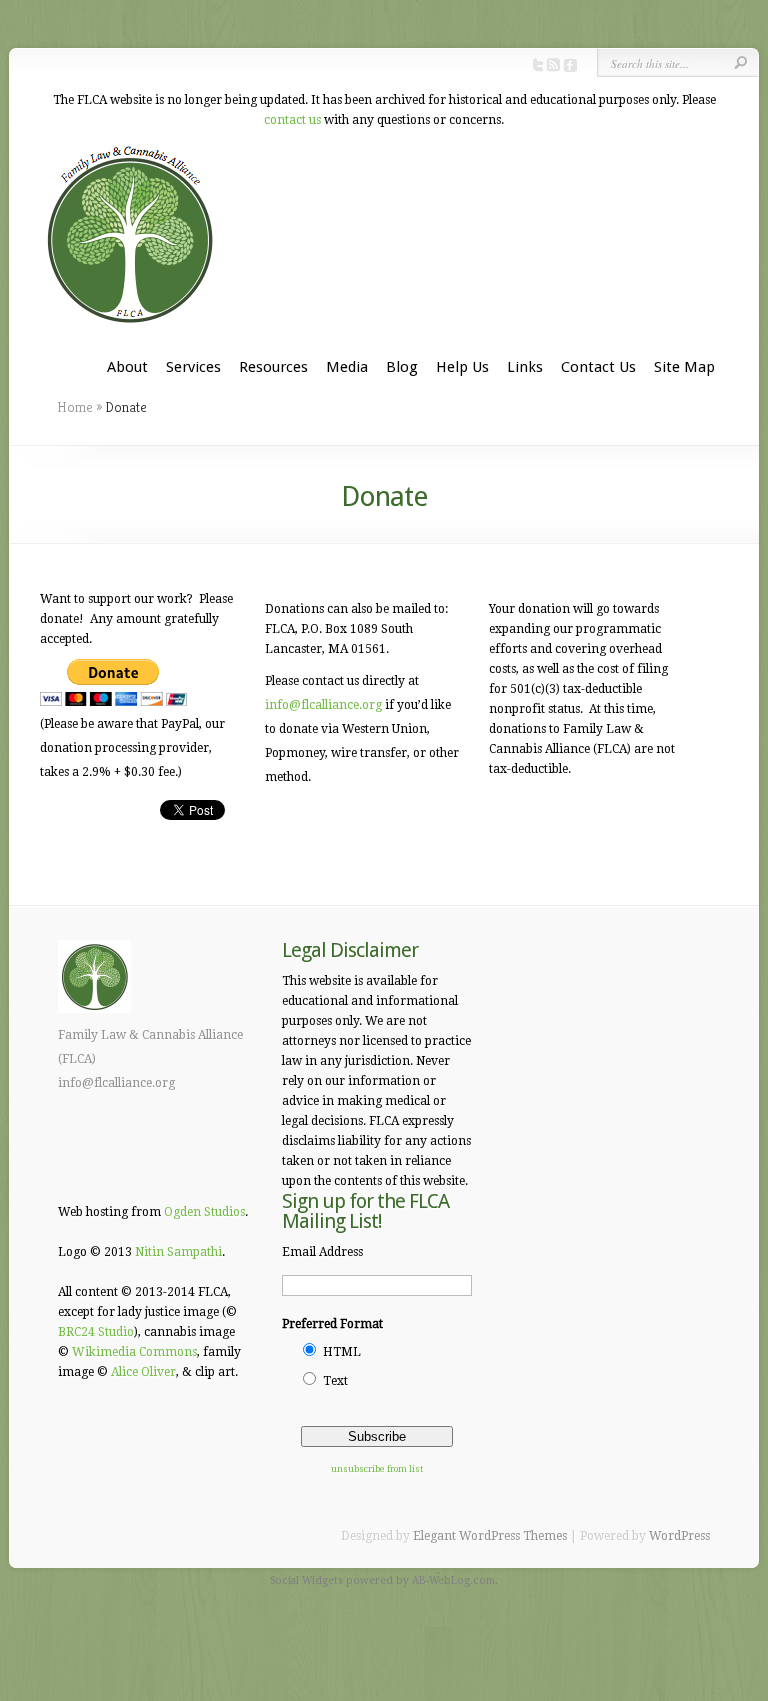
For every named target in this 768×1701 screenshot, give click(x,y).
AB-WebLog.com (453, 1580)
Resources (273, 367)
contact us (292, 120)
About (127, 367)
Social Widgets (306, 1580)
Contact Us (598, 367)
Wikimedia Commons (134, 1352)
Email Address (322, 1252)
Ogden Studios (204, 1212)
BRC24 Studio (96, 1332)
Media (347, 367)
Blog (402, 367)
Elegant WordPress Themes (490, 1536)
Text (335, 1381)
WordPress (679, 1536)
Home (75, 407)
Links (525, 367)
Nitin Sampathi (178, 1252)
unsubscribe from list (377, 1469)
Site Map (684, 367)
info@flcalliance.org (323, 705)
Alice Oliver (143, 1372)
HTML (342, 1352)
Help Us (462, 367)
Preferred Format (332, 1324)
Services (193, 367)
